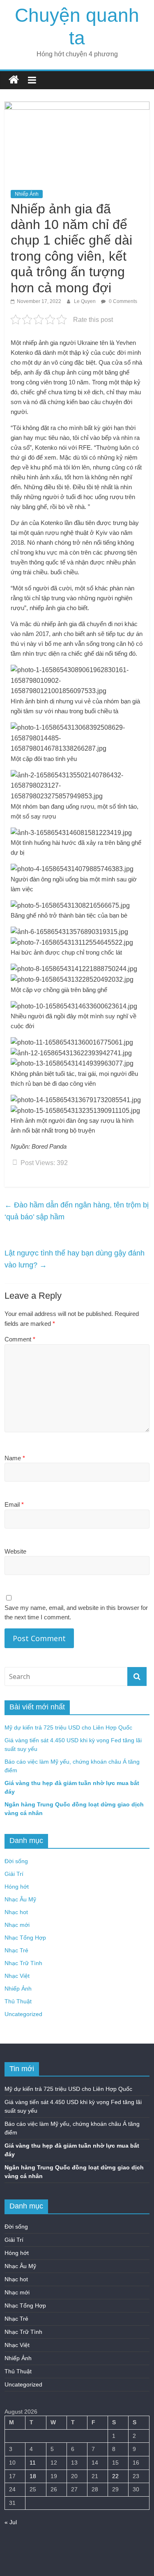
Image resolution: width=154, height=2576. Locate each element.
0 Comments (122, 301)
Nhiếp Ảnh (27, 194)
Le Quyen (85, 301)
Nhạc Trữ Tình (23, 1963)
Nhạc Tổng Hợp (25, 1938)
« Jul (11, 2522)
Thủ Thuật (18, 2001)
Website (15, 1551)
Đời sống (16, 1861)
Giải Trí (14, 1874)
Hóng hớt (17, 1887)
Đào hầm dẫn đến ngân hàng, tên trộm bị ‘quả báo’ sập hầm (77, 1211)
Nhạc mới (17, 1925)
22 (115, 2476)
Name (15, 1458)
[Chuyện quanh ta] (14, 80)
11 (33, 2463)
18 (33, 2476)
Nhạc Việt (17, 1976)
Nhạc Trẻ (16, 1950)
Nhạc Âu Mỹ (20, 1899)
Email (14, 1504)
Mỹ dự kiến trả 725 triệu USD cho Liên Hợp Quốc (68, 1727)
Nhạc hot (16, 1912)
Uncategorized (23, 2014)
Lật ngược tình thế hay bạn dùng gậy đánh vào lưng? (75, 1259)
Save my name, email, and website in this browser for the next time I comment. (76, 1612)
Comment (20, 1339)
